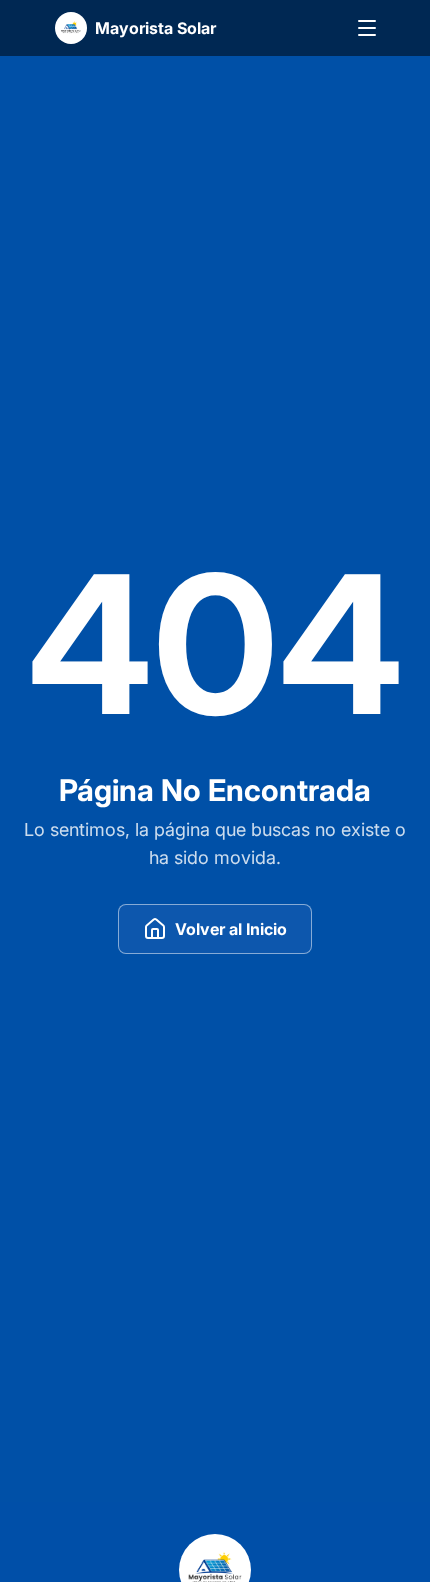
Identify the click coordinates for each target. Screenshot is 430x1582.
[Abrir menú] (367, 28)
